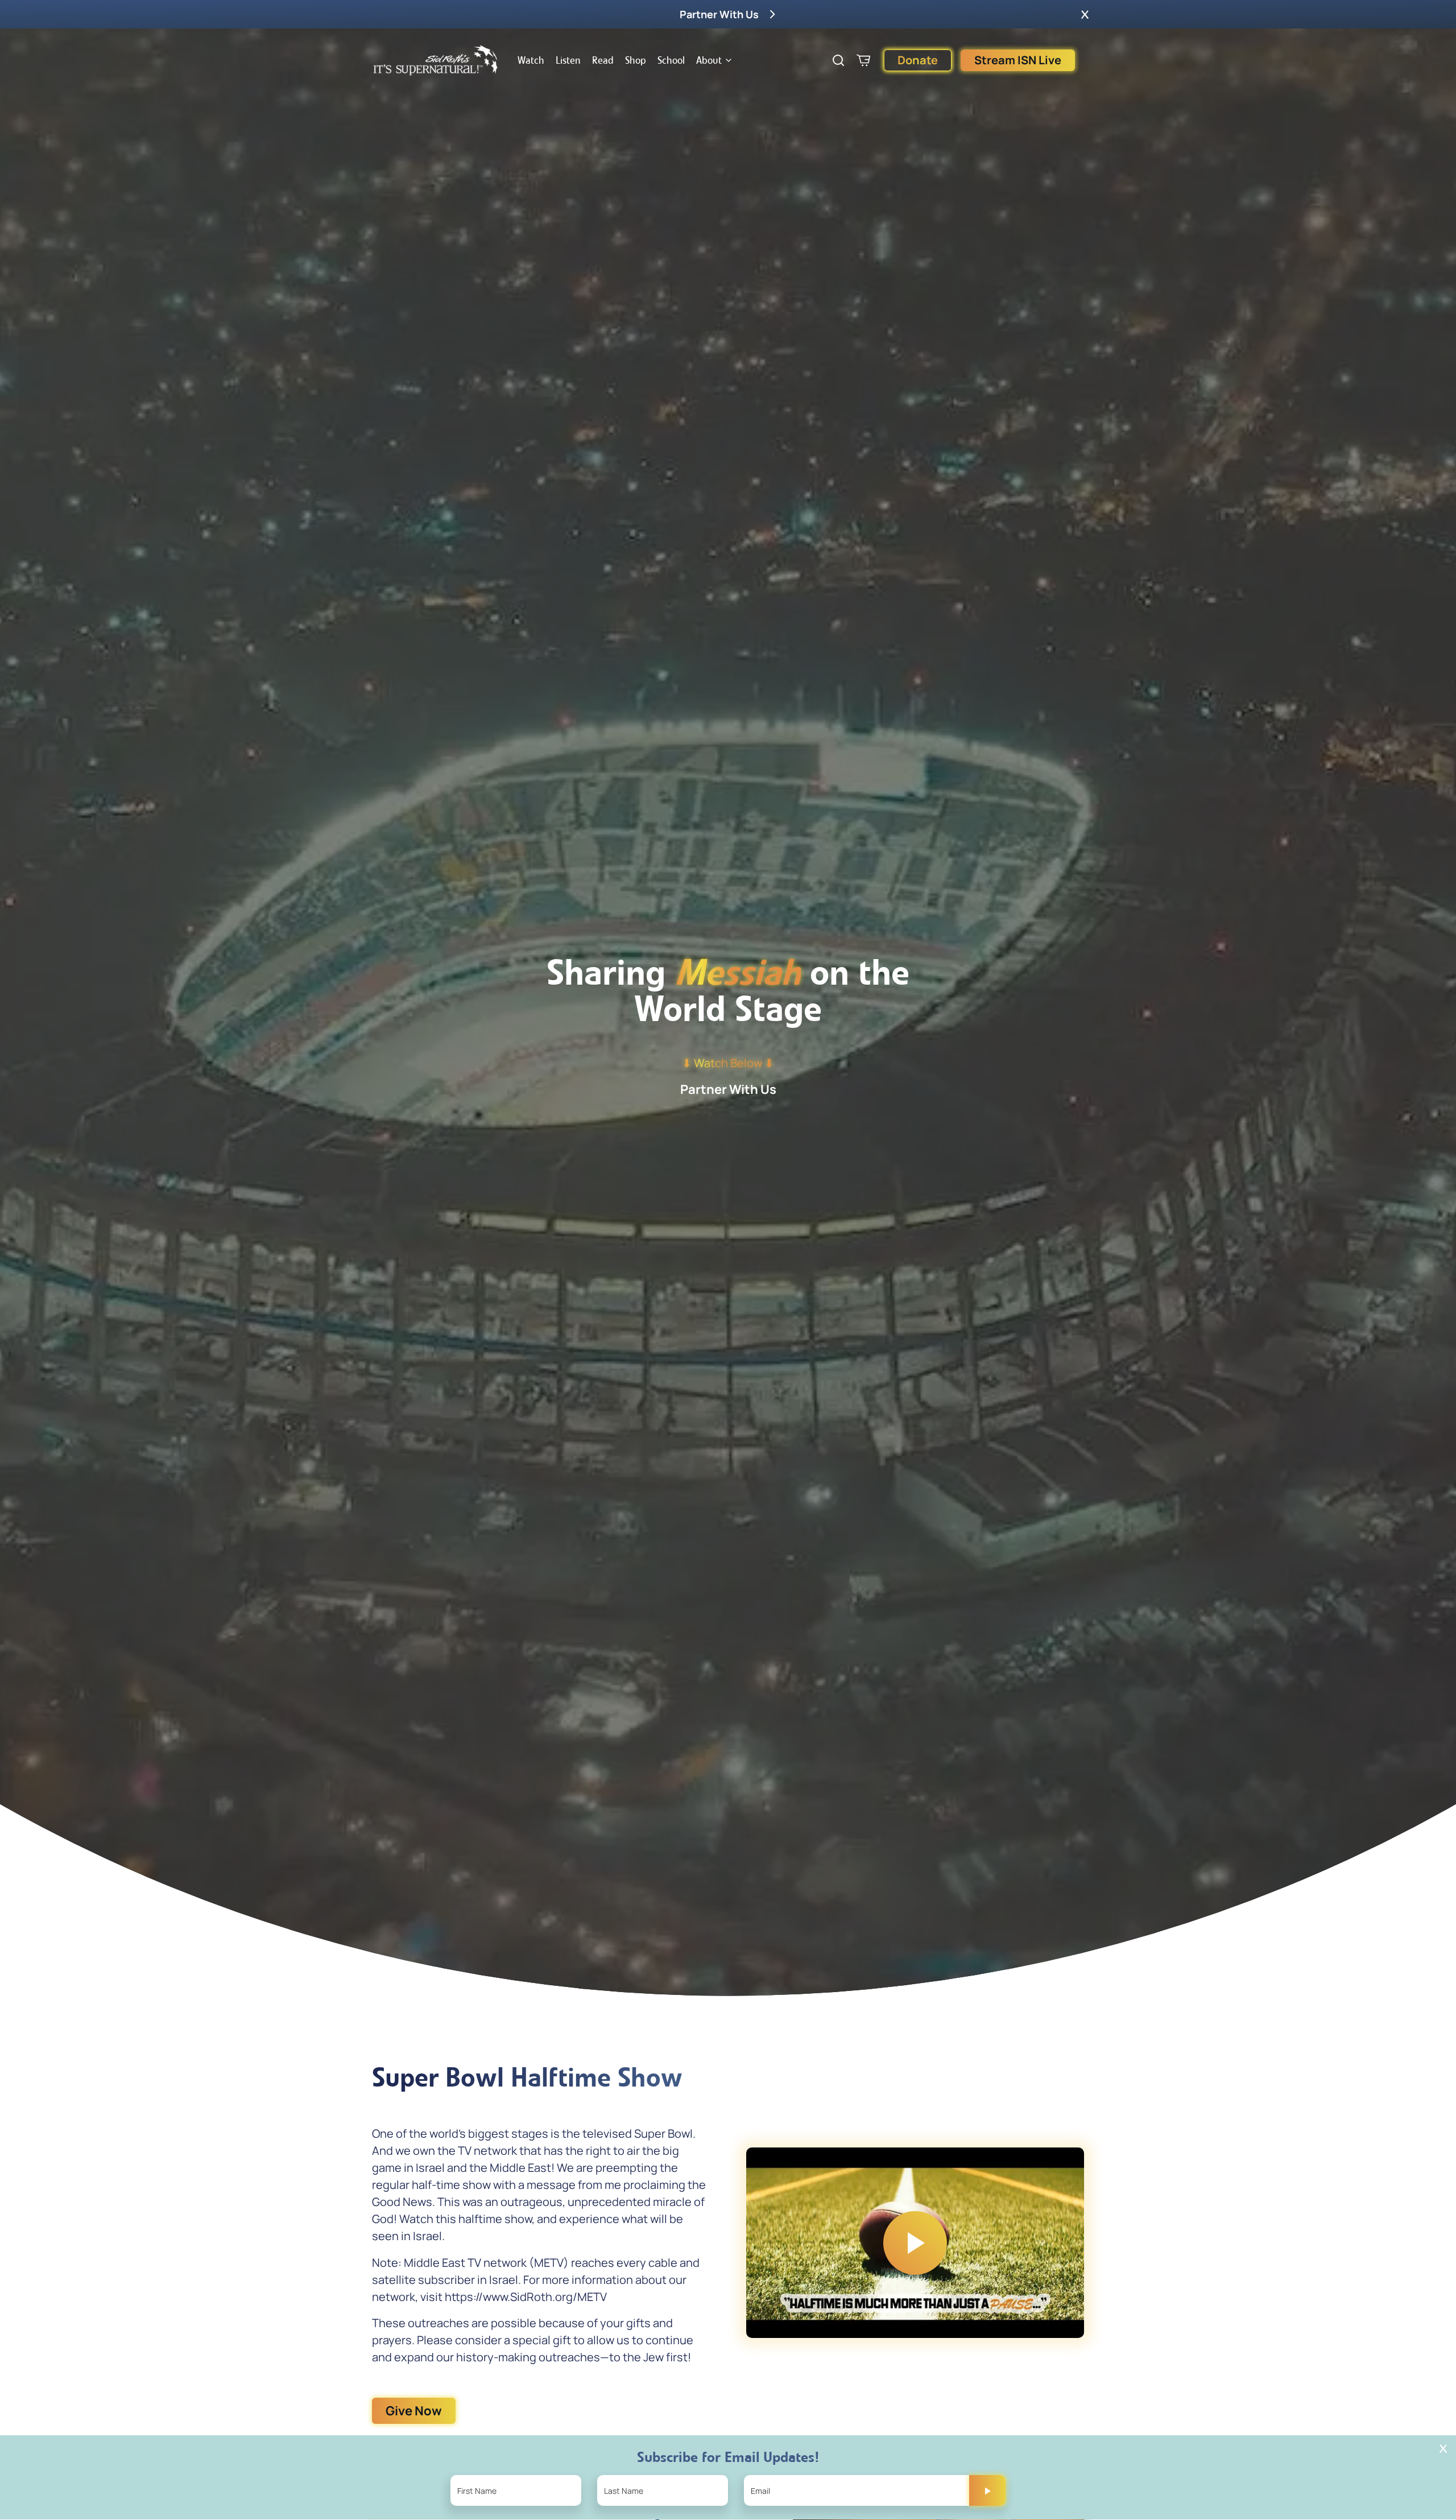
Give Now (414, 2411)
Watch (531, 60)
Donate (918, 60)
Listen (568, 60)
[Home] (436, 60)
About (709, 60)
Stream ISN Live (1018, 60)
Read (603, 60)
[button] (1085, 14)
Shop (636, 60)
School (671, 60)
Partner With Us (728, 1089)
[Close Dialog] (1443, 2449)
